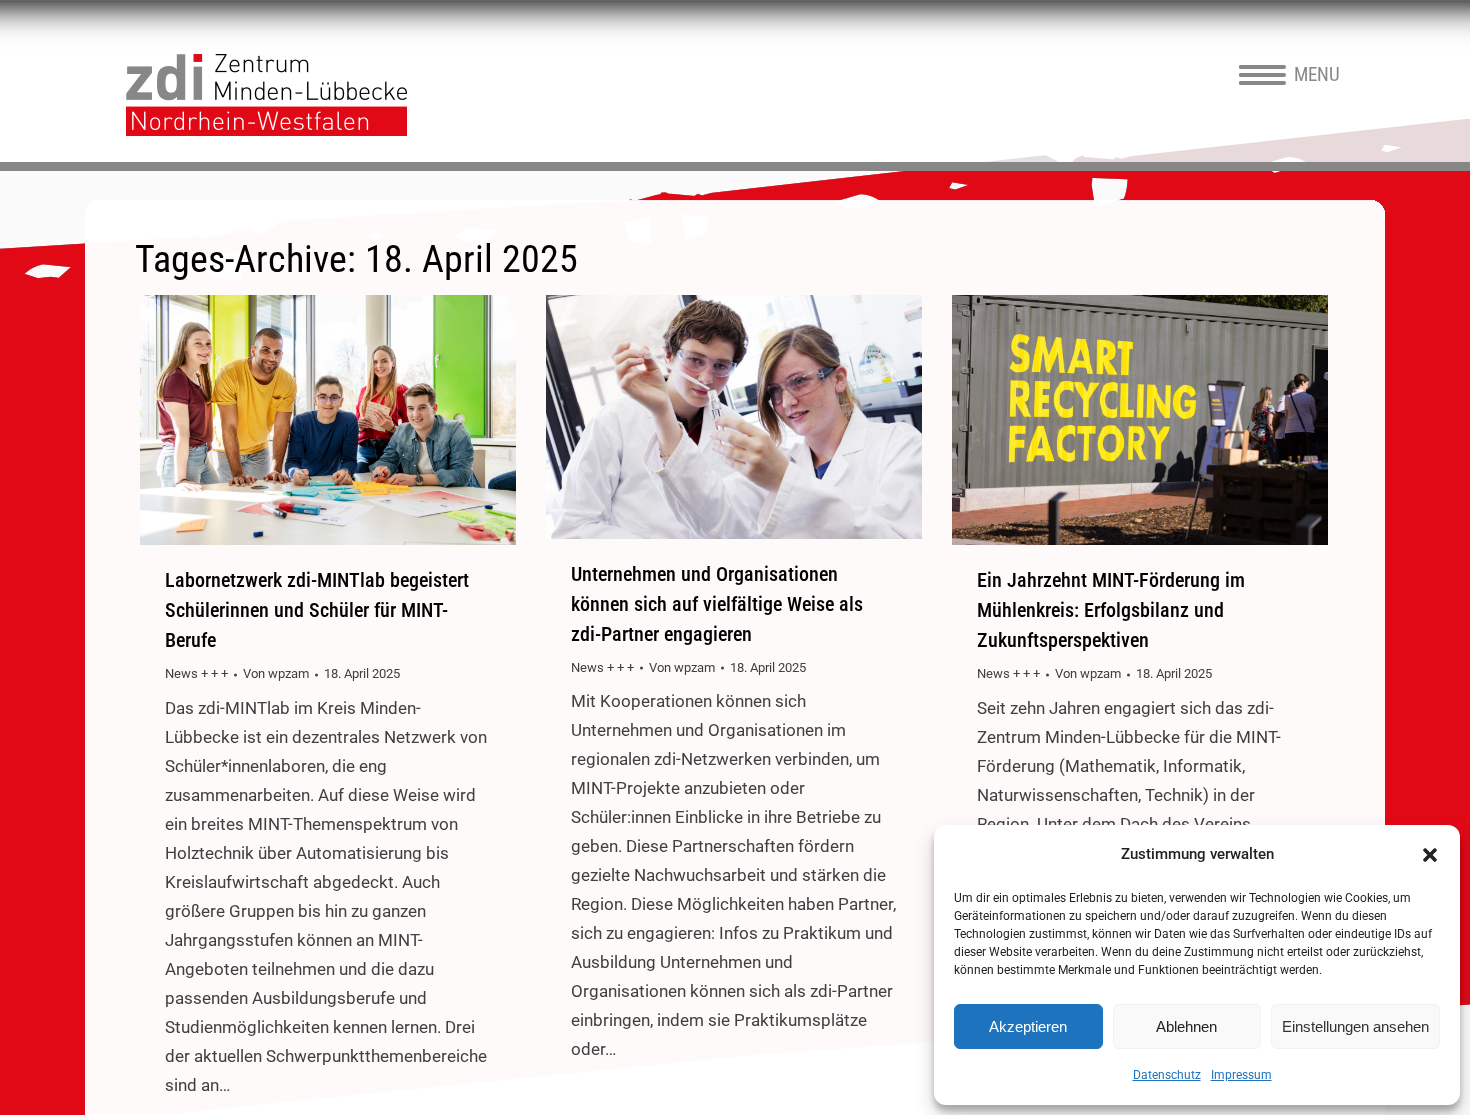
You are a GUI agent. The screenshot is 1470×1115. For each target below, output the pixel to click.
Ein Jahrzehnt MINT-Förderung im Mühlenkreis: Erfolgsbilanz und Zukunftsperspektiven (1111, 610)
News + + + (196, 673)
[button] (1430, 855)
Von (276, 673)
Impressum (1241, 1075)
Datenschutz (1167, 1075)
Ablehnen (1186, 1026)
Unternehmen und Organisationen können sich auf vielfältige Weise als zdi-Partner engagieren (717, 604)
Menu (1317, 74)
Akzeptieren (1028, 1026)
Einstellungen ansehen (1355, 1026)
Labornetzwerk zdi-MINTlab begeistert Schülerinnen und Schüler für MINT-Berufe (317, 610)
